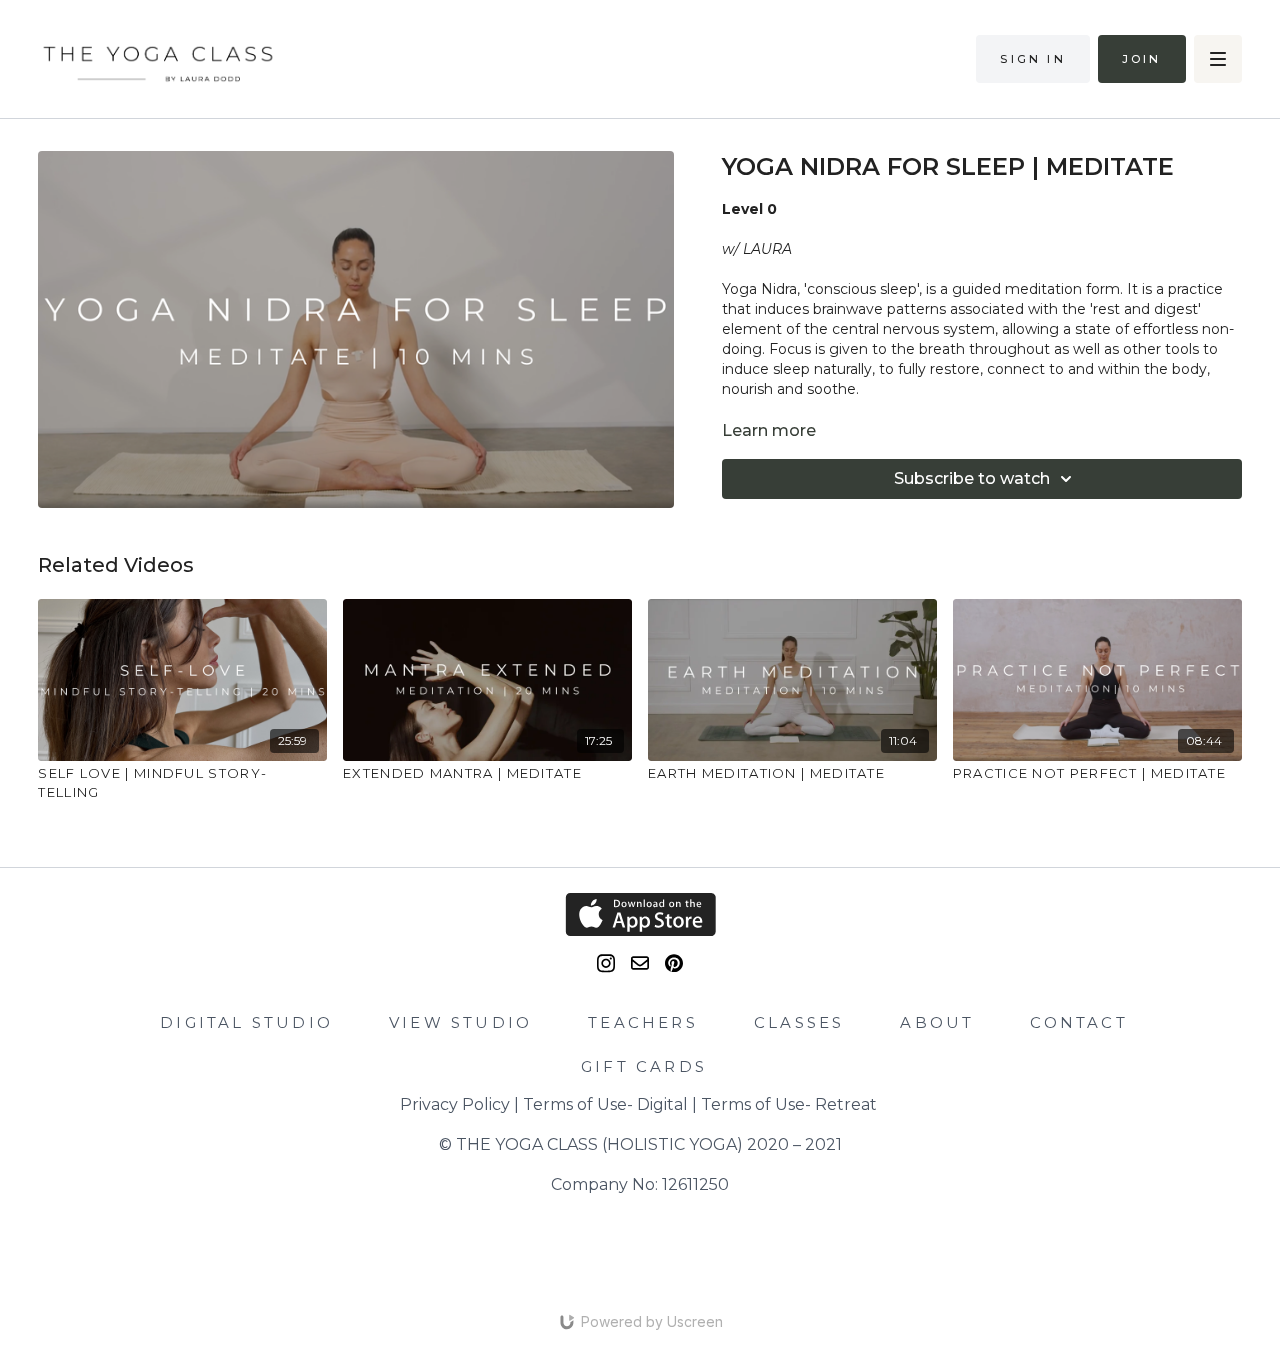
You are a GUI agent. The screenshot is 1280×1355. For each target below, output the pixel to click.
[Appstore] (639, 914)
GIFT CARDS (644, 1066)
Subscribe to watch (972, 478)
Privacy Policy (455, 1104)
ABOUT (937, 1022)
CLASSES (799, 1022)
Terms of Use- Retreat (789, 1104)
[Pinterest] (674, 963)
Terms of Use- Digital (605, 1104)
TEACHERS (643, 1022)
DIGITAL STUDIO (246, 1022)
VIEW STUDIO (460, 1022)
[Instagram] (606, 963)
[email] (640, 963)
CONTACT (1078, 1022)
